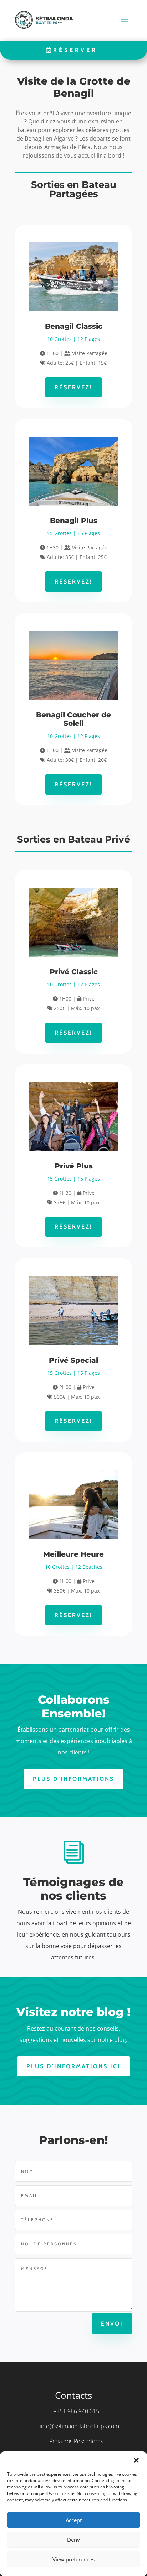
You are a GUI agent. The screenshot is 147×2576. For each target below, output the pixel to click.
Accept (74, 2520)
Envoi (112, 2324)
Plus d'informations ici (73, 2066)
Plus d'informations (73, 1779)
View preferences (73, 2559)
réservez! (73, 387)
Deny (73, 2540)
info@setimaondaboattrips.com (79, 2426)
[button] (136, 2460)
